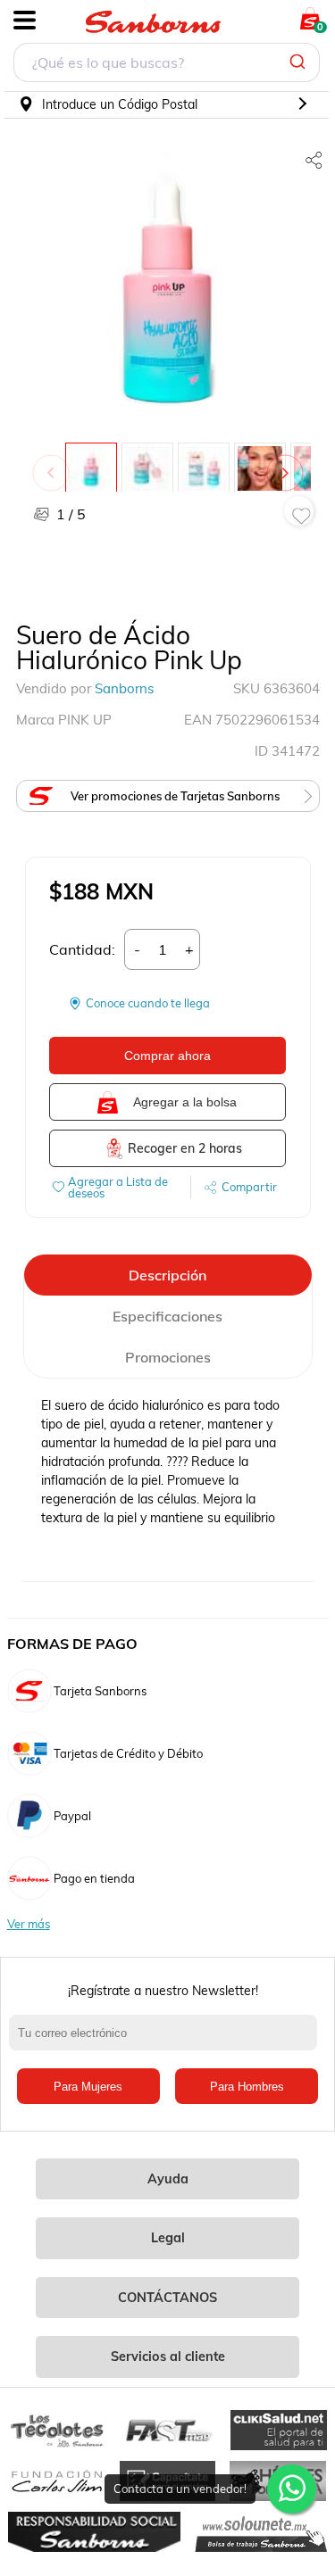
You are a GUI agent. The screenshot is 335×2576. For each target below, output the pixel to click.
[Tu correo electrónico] (167, 2042)
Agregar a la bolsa (185, 1102)
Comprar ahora (167, 1056)
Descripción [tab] (167, 1275)
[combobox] (167, 65)
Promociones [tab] (168, 1357)
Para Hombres (247, 2087)
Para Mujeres (88, 2087)
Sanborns (124, 688)
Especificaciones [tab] (167, 1316)
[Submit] (300, 62)
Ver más (29, 1924)
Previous (54, 464)
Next (289, 464)
